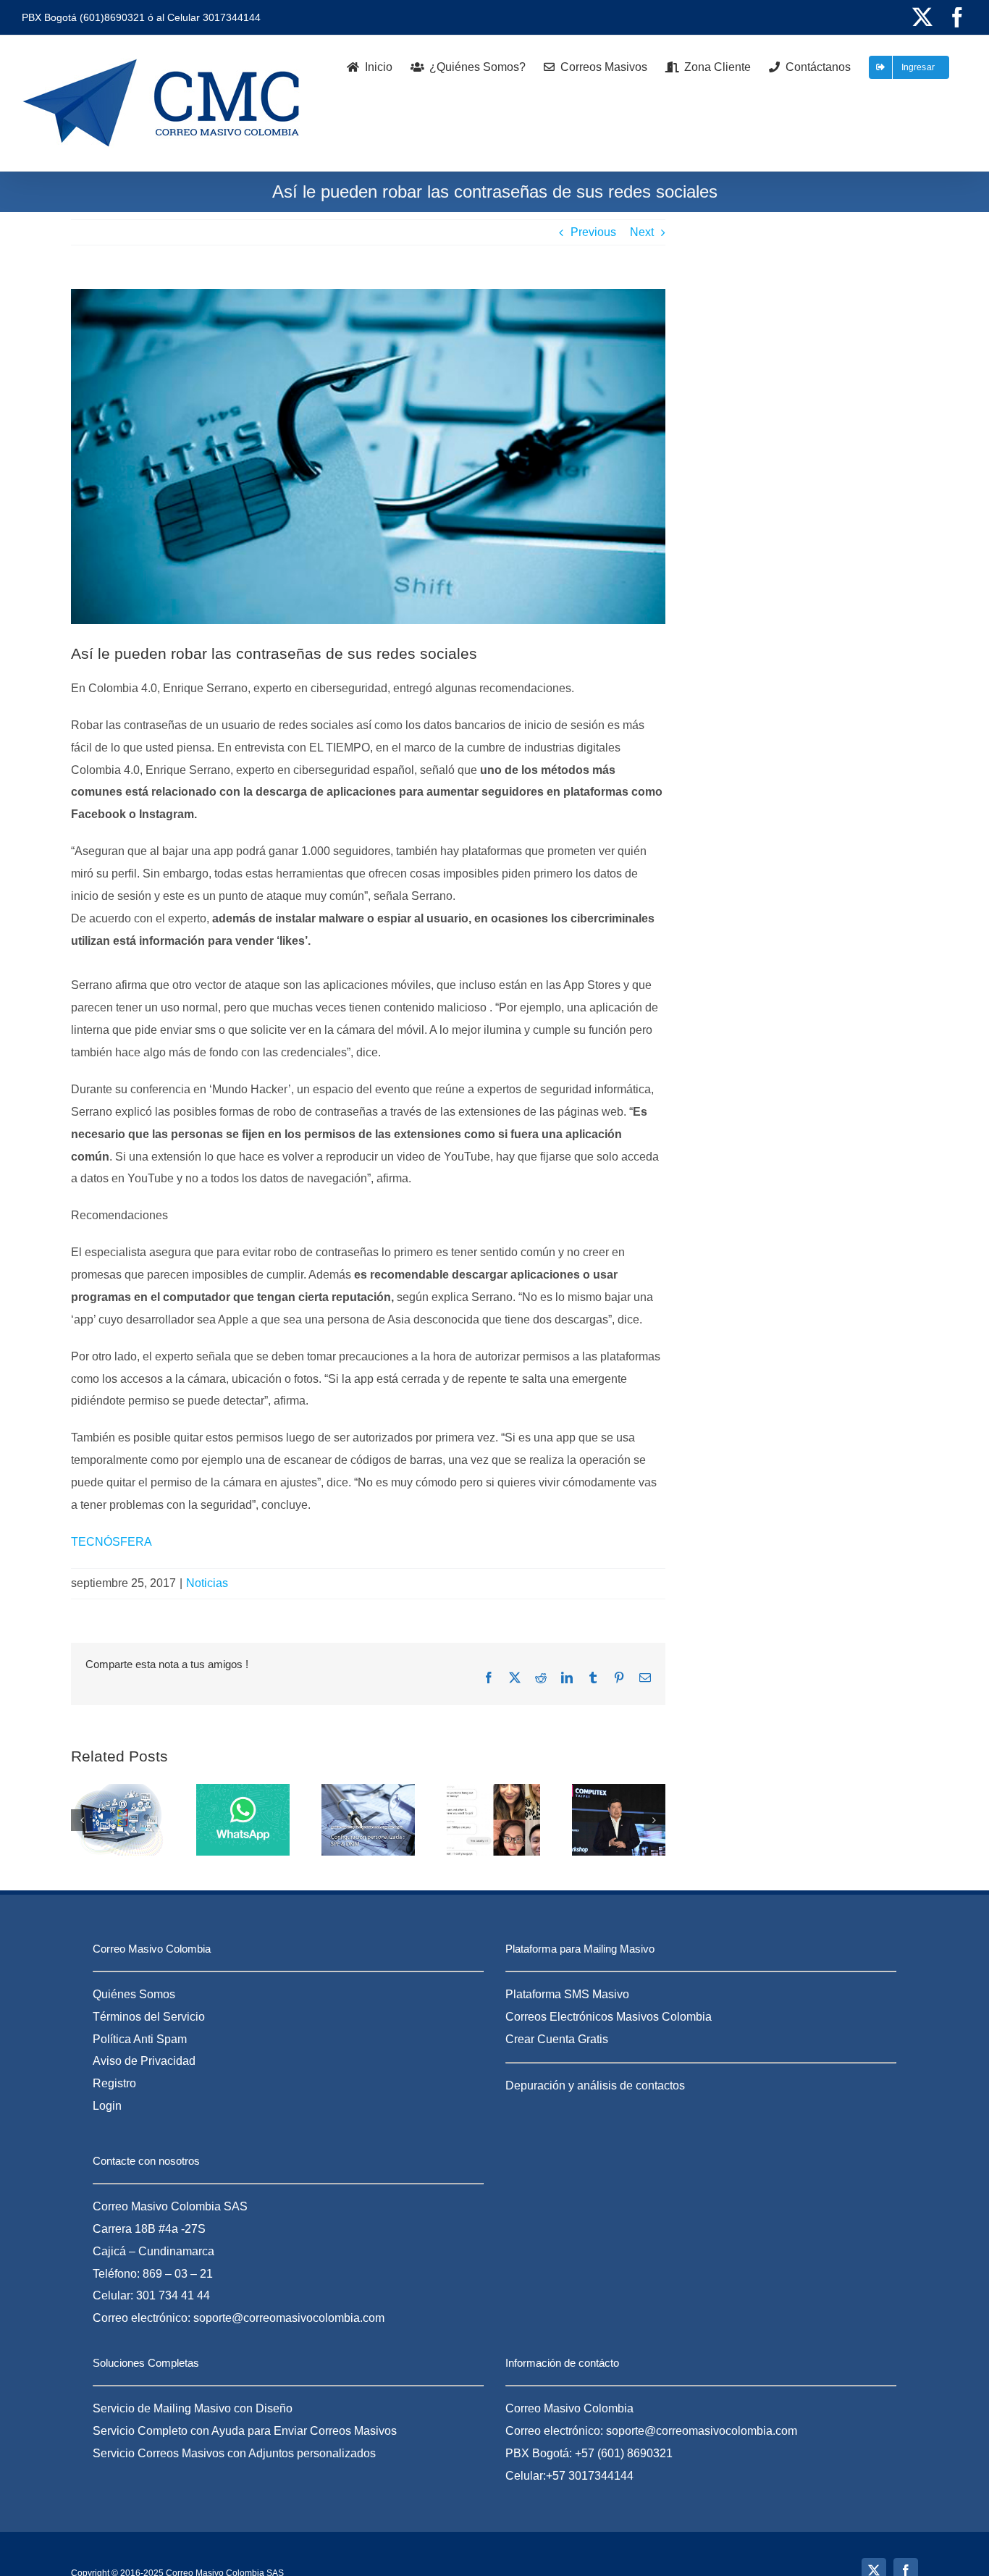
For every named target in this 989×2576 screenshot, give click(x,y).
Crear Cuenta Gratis (557, 2039)
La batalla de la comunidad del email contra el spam (350, 1851)
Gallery (386, 1851)
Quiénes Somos (134, 1994)
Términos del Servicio (149, 2017)
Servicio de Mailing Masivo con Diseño (193, 2408)
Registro (114, 2083)
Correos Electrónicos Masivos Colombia (609, 2017)
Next (642, 232)
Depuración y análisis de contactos (595, 2085)
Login (107, 2106)
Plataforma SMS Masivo (567, 1994)
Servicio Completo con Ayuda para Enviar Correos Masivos (245, 2431)
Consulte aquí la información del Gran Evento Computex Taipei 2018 (601, 1843)
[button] (82, 1820)
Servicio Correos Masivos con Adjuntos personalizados (234, 2453)
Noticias (207, 1583)
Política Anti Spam (140, 2039)
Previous (593, 232)
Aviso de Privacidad (144, 2061)
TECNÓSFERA (111, 1542)
